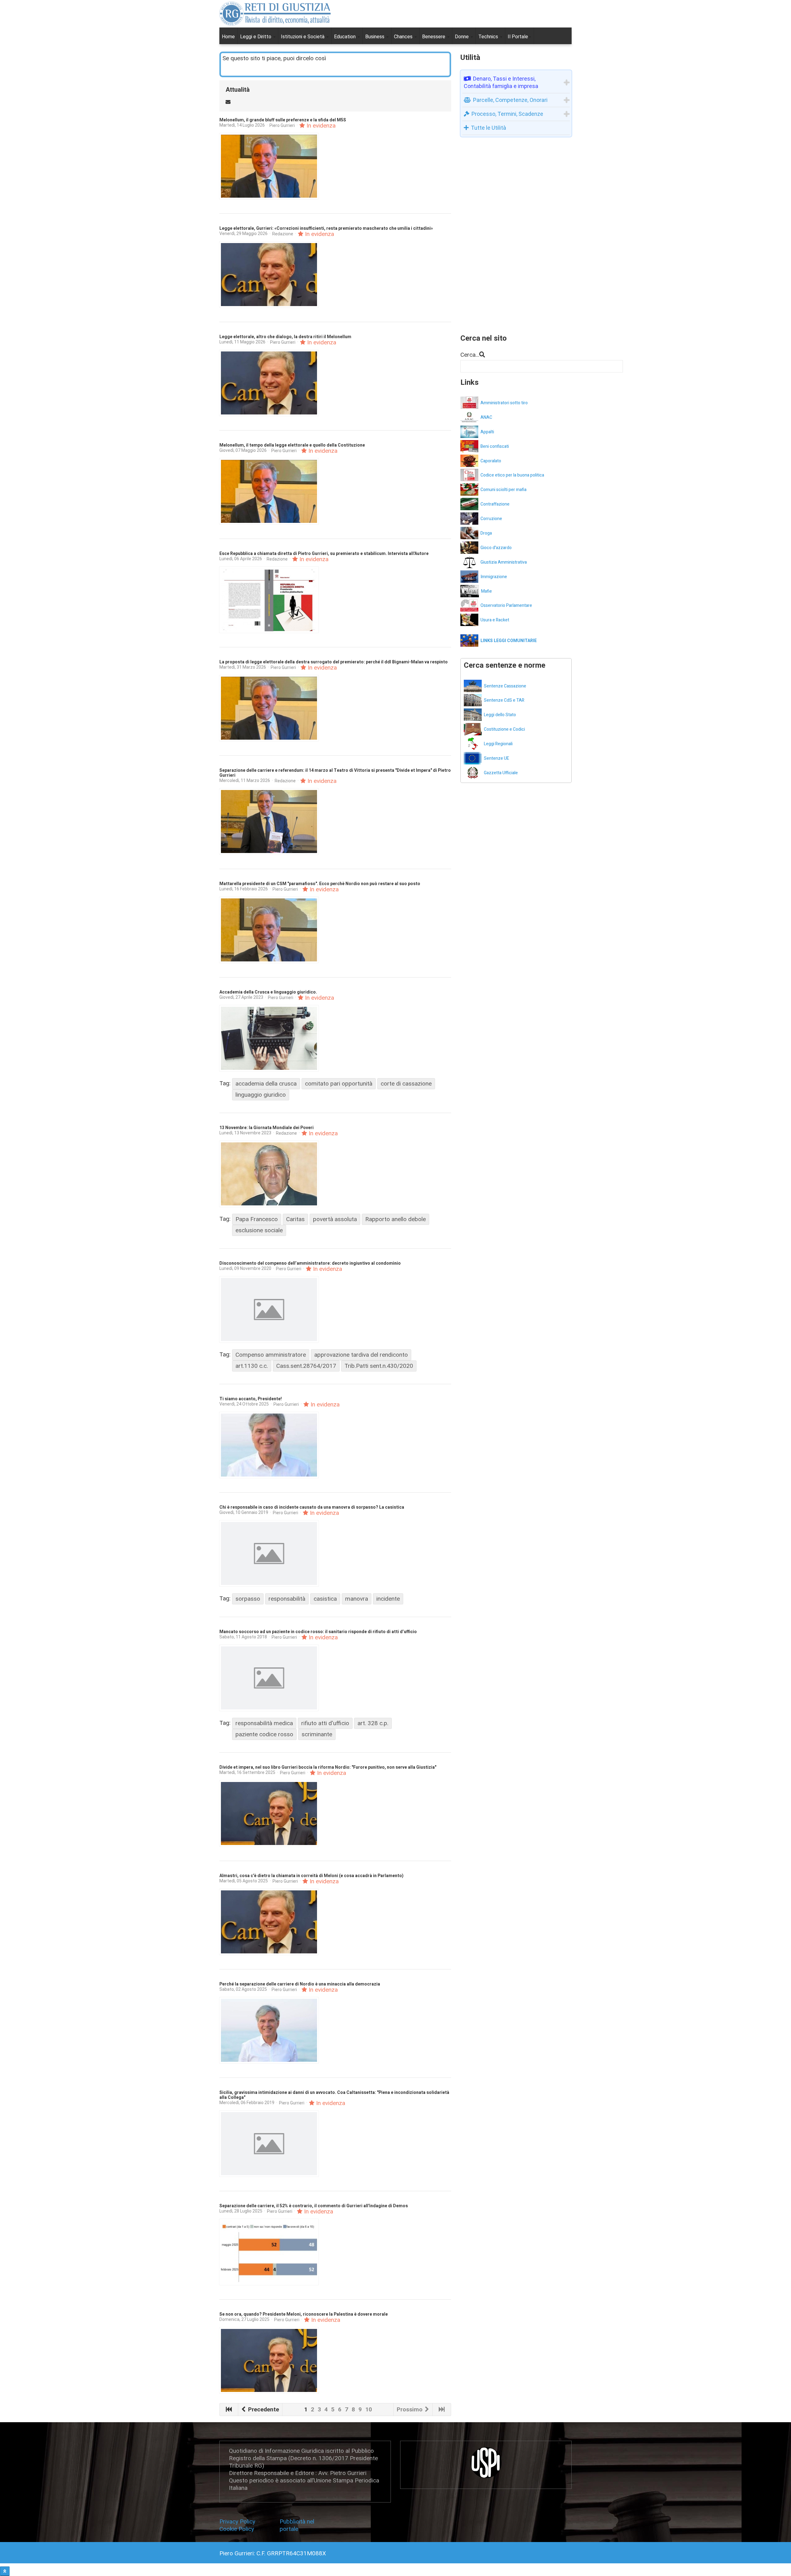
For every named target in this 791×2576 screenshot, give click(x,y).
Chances (404, 37)
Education (345, 37)
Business (375, 37)
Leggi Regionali (498, 744)
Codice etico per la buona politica (512, 475)
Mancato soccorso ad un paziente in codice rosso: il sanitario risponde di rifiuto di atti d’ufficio (318, 1632)
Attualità (238, 90)
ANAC (486, 417)
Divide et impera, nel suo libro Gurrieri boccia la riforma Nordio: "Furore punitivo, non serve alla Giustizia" (328, 1767)
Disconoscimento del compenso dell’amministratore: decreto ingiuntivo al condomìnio (310, 1263)
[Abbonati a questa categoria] (228, 101)
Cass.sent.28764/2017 (306, 1366)
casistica (325, 1599)
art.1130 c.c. (252, 1366)
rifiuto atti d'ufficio (325, 1723)
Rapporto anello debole (395, 1219)
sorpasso (248, 1599)
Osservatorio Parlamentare (506, 605)
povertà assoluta (335, 1219)
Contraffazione (495, 504)
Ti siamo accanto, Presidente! (251, 1399)
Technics (489, 37)
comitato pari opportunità (339, 1084)
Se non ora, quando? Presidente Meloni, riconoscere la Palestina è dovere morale (304, 2314)
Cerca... (470, 355)
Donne (462, 37)
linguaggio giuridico (261, 1095)
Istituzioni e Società (303, 37)
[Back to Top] (5, 2571)
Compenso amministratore (271, 1355)
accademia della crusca (266, 1084)
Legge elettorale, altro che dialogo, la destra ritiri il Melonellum (285, 337)
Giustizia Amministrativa (504, 562)
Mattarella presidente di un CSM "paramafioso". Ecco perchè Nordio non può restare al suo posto (320, 884)
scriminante (317, 1734)
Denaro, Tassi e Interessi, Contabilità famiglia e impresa (501, 82)
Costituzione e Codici (504, 729)
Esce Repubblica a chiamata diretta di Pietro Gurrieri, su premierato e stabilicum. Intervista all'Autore (324, 554)
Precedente (263, 2409)
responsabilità (287, 1599)
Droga (486, 533)
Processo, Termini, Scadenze (507, 114)
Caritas (295, 1219)
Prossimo (410, 2409)
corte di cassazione (406, 1084)
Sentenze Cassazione (505, 686)
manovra (357, 1599)
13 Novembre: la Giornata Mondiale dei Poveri (266, 1128)
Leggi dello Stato (500, 715)
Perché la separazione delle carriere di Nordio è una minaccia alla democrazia (300, 1984)
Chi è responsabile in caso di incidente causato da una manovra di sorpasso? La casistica (312, 1507)
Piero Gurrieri (282, 125)
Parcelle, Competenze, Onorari (510, 100)
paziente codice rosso (264, 1734)
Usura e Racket (495, 620)
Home (228, 37)
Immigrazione (494, 577)
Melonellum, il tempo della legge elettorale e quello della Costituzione (292, 445)
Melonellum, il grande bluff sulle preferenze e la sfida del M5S (283, 120)
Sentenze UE (497, 758)
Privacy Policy (239, 2521)
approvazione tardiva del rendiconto (361, 1355)
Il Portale (518, 37)
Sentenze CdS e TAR (504, 700)
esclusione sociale (259, 1230)
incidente (388, 1599)
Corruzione (491, 519)
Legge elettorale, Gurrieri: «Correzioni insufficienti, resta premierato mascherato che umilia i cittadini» (326, 228)
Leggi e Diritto (256, 37)
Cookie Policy (237, 2529)
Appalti (487, 432)
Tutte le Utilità (489, 128)
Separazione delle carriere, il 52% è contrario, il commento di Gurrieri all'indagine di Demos (314, 2206)
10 (369, 2409)
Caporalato (491, 461)
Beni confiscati (495, 446)
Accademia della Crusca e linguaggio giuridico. (268, 992)
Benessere (434, 37)
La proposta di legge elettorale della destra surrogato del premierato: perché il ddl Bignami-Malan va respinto (334, 662)
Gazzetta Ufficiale (501, 773)
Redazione (283, 234)
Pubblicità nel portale (297, 2525)
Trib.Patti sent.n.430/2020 (379, 1366)
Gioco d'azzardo (496, 548)
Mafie (486, 591)
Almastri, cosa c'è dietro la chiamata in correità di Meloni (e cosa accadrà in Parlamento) (311, 1876)
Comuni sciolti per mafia (503, 490)
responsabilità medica (264, 1723)
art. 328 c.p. (373, 1723)
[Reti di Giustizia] (275, 14)
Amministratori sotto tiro (504, 403)
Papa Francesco (257, 1219)
